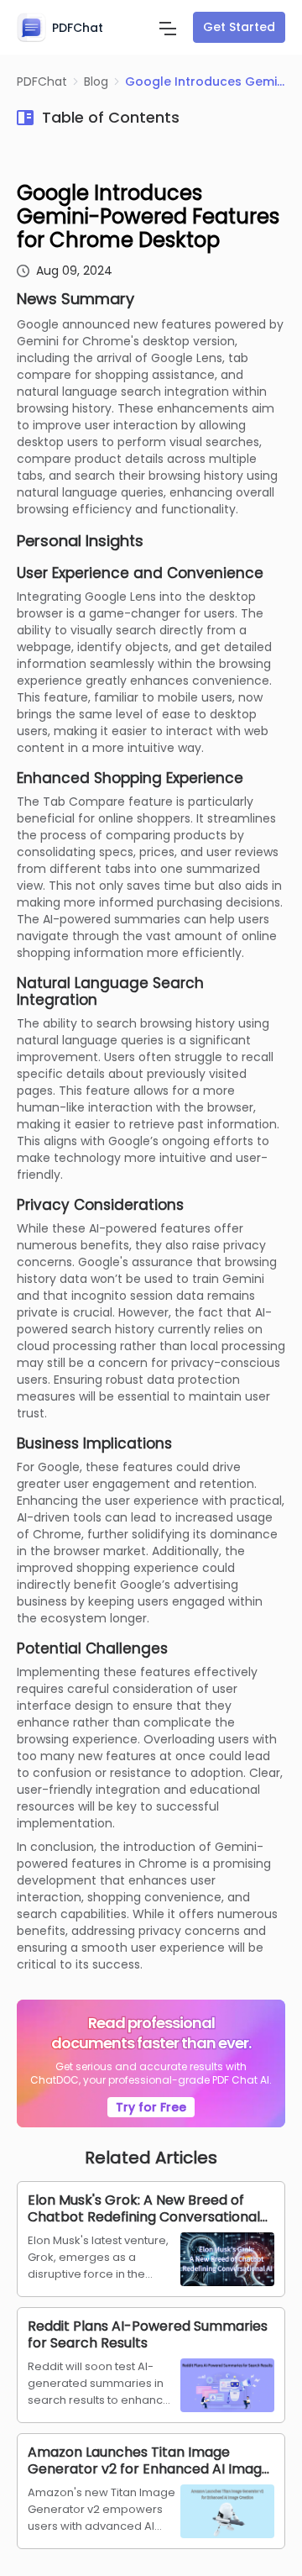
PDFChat (42, 81)
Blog (96, 81)
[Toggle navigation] (168, 27)
